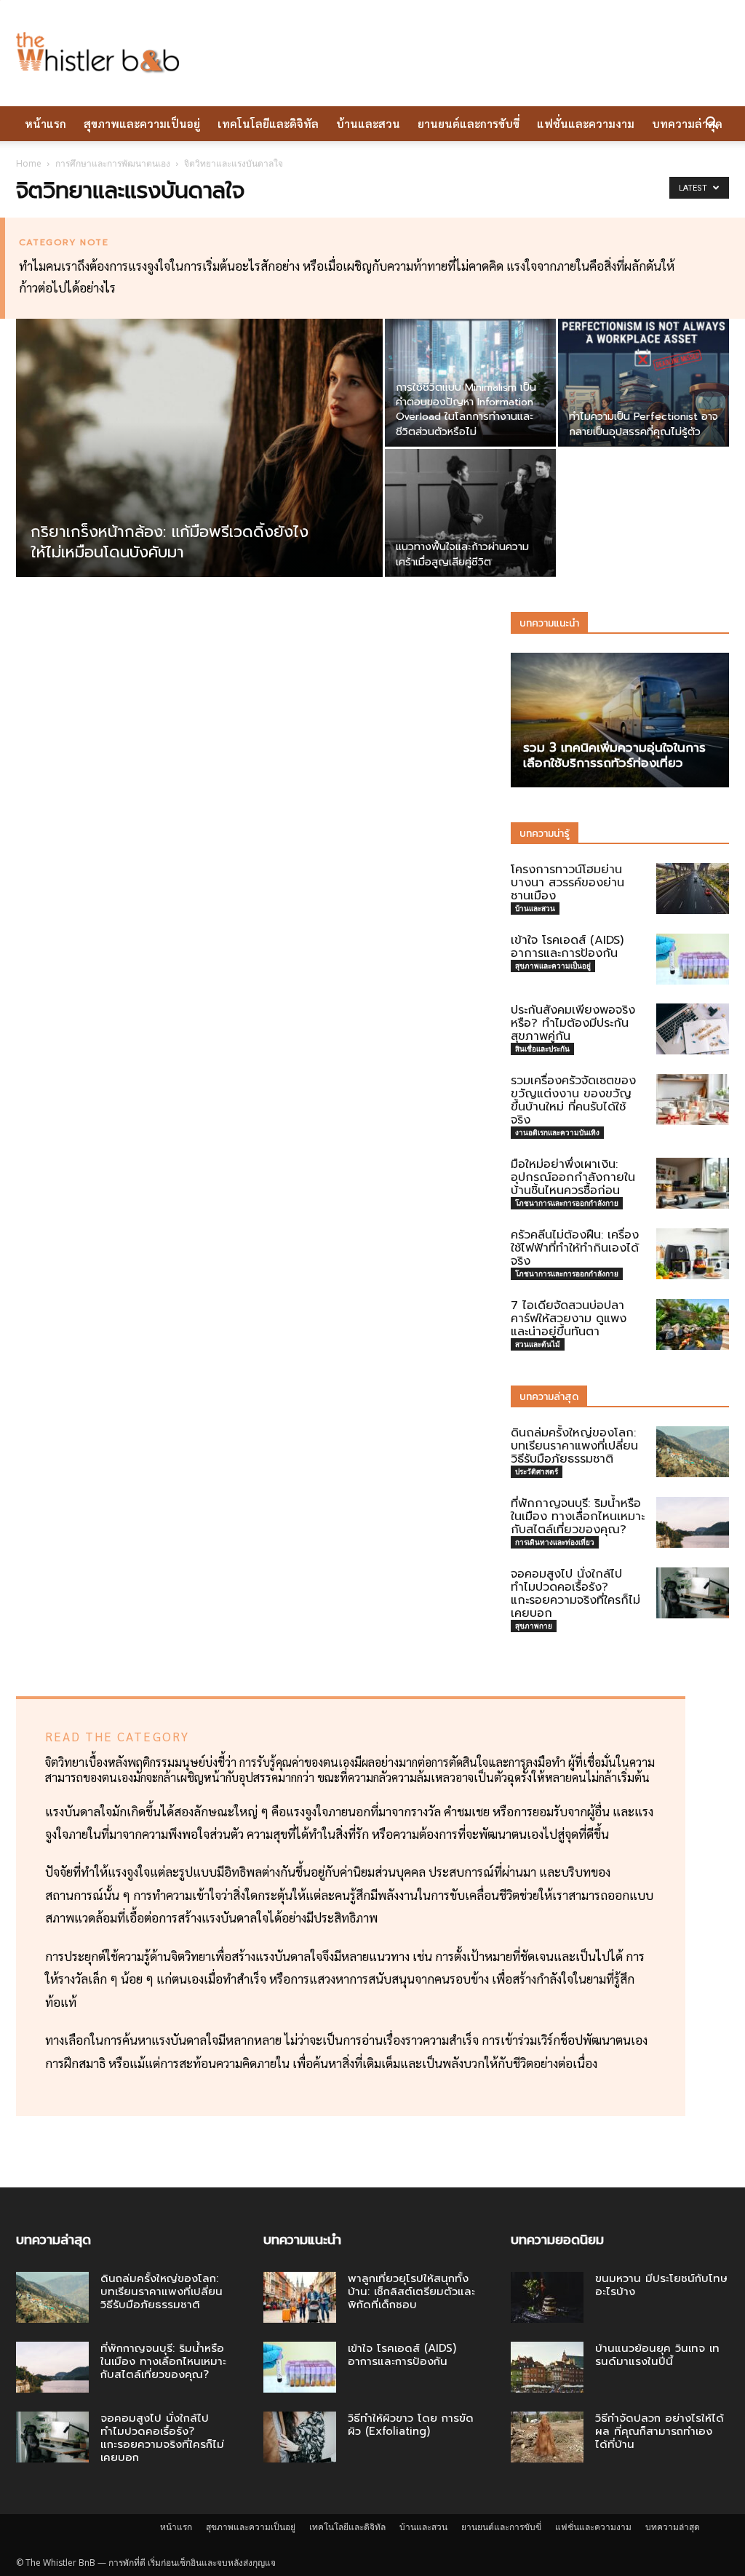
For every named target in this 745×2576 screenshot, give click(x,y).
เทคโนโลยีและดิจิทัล (268, 123)
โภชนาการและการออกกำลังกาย (567, 1203)
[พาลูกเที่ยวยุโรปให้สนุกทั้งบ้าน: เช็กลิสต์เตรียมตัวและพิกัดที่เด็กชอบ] (300, 2297)
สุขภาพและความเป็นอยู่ (142, 123)
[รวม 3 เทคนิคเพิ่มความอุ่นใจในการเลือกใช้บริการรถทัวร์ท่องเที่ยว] (620, 720)
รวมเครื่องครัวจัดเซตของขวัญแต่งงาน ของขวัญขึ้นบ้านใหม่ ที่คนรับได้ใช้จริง (573, 1100)
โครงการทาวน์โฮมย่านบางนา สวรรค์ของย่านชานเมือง (567, 883)
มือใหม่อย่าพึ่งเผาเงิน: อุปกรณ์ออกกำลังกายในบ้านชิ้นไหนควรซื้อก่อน (573, 1177)
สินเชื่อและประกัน (542, 1049)
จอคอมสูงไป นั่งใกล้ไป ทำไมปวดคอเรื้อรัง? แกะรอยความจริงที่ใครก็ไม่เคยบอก (575, 1594)
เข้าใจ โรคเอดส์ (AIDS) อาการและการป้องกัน (567, 947)
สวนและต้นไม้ (538, 1344)
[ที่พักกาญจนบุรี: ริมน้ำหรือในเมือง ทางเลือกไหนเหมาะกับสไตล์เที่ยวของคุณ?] (693, 1522)
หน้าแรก (45, 123)
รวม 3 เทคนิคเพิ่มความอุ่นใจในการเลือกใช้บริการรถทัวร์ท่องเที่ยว (614, 755)
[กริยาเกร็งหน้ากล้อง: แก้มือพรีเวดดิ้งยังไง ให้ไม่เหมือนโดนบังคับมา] (199, 477)
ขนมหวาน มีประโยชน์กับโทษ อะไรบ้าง (661, 2285)
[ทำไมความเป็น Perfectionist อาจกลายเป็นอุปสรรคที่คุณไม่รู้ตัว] (644, 383)
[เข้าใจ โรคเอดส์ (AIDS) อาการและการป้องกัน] (693, 959)
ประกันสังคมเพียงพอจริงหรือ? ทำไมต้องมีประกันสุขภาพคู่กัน (573, 1023)
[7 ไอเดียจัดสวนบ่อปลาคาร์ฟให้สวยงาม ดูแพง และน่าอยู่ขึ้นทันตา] (693, 1324)
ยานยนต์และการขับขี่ (469, 123)
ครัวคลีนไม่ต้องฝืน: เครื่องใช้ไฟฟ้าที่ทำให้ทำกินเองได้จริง (575, 1248)
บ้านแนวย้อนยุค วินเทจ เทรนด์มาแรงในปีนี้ (657, 2355)
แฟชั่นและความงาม (586, 123)
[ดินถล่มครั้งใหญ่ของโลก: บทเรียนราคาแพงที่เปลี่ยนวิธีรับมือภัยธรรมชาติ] (693, 1452)
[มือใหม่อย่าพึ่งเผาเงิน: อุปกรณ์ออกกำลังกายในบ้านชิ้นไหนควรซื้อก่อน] (693, 1183)
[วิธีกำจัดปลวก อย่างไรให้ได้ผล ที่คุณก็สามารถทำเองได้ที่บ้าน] (547, 2437)
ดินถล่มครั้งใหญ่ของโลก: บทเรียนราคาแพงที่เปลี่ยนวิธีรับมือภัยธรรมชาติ (574, 1446)
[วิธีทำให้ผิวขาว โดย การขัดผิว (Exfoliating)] (300, 2437)
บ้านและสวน (368, 123)
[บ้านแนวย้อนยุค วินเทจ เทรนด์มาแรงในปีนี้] (547, 2367)
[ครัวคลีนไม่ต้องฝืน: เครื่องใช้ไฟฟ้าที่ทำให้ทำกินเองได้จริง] (693, 1254)
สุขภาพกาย (534, 1626)
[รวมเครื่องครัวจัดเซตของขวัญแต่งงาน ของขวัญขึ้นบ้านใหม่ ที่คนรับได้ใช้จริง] (693, 1100)
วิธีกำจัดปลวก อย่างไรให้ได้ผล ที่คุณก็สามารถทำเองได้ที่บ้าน (660, 2431)
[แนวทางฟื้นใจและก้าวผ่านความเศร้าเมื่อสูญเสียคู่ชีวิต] (470, 513)
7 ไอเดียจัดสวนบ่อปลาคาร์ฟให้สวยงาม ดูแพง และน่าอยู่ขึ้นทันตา (569, 1319)
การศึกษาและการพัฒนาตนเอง (113, 163)
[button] (712, 124)
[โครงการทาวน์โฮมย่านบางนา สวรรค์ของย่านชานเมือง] (693, 889)
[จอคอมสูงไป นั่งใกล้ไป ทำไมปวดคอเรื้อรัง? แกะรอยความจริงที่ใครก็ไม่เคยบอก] (693, 1593)
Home (29, 163)
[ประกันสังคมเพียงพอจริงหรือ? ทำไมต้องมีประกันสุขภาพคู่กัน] (693, 1029)
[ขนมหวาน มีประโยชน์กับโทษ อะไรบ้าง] (547, 2297)
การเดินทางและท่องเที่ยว (555, 1542)
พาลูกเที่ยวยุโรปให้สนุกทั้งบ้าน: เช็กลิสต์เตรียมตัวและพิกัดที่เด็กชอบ (411, 2291)
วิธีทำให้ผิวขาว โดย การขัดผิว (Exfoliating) (411, 2425)
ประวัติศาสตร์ (537, 1471)
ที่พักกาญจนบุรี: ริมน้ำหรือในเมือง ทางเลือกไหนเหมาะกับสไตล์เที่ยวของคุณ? (578, 1516)
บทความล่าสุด (687, 123)
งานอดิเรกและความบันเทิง (557, 1132)
